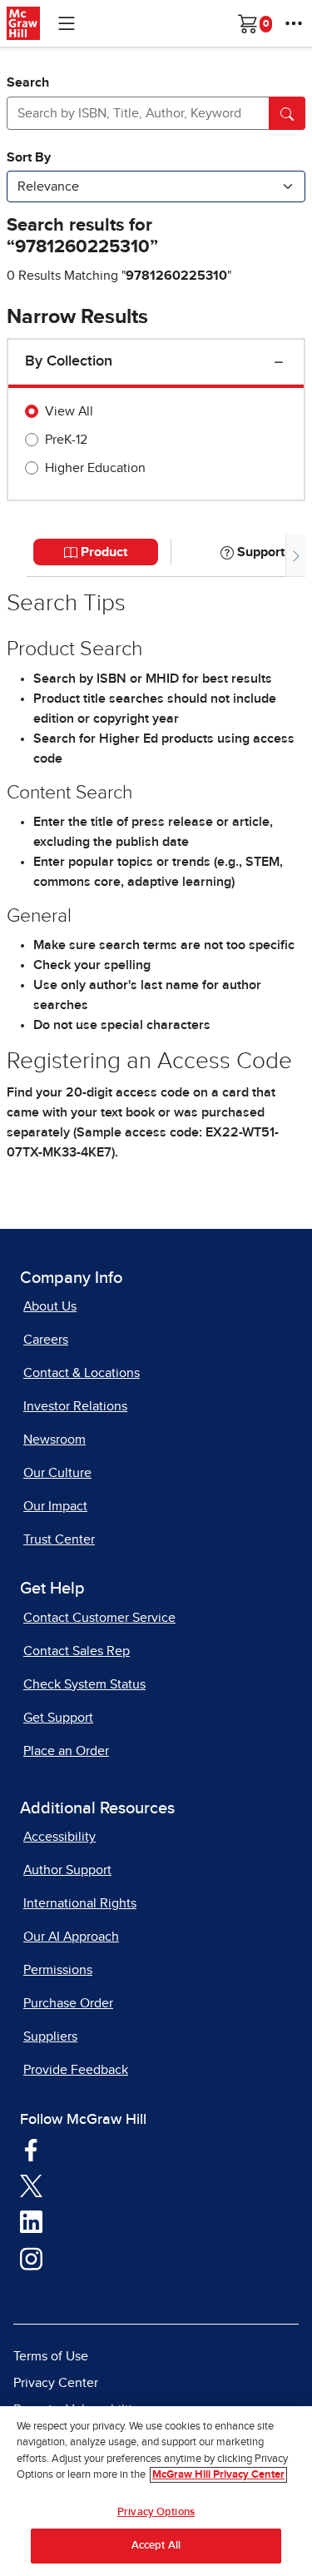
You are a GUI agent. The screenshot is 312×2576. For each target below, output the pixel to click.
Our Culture (57, 1473)
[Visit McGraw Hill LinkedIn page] (31, 2221)
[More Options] (294, 23)
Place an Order (66, 1751)
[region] (156, 2491)
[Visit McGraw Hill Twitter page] (31, 2185)
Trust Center (59, 1539)
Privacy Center (56, 2383)
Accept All (156, 2546)
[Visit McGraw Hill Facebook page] (31, 2149)
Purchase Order (68, 2003)
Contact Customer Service (99, 1618)
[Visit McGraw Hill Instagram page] (31, 2258)
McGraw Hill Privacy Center (218, 2475)
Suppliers (50, 2036)
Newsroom (54, 1440)
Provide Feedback (76, 2070)
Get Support (58, 1718)
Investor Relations (75, 1406)
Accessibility (59, 1837)
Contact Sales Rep (77, 1651)
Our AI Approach (71, 1937)
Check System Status (84, 1684)
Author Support (67, 1870)
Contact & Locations (82, 1373)
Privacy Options (156, 2512)
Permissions (58, 1970)
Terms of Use (51, 2356)
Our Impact (55, 1506)
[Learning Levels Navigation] (67, 23)
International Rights (80, 1903)
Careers (46, 1340)
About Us (50, 1306)
